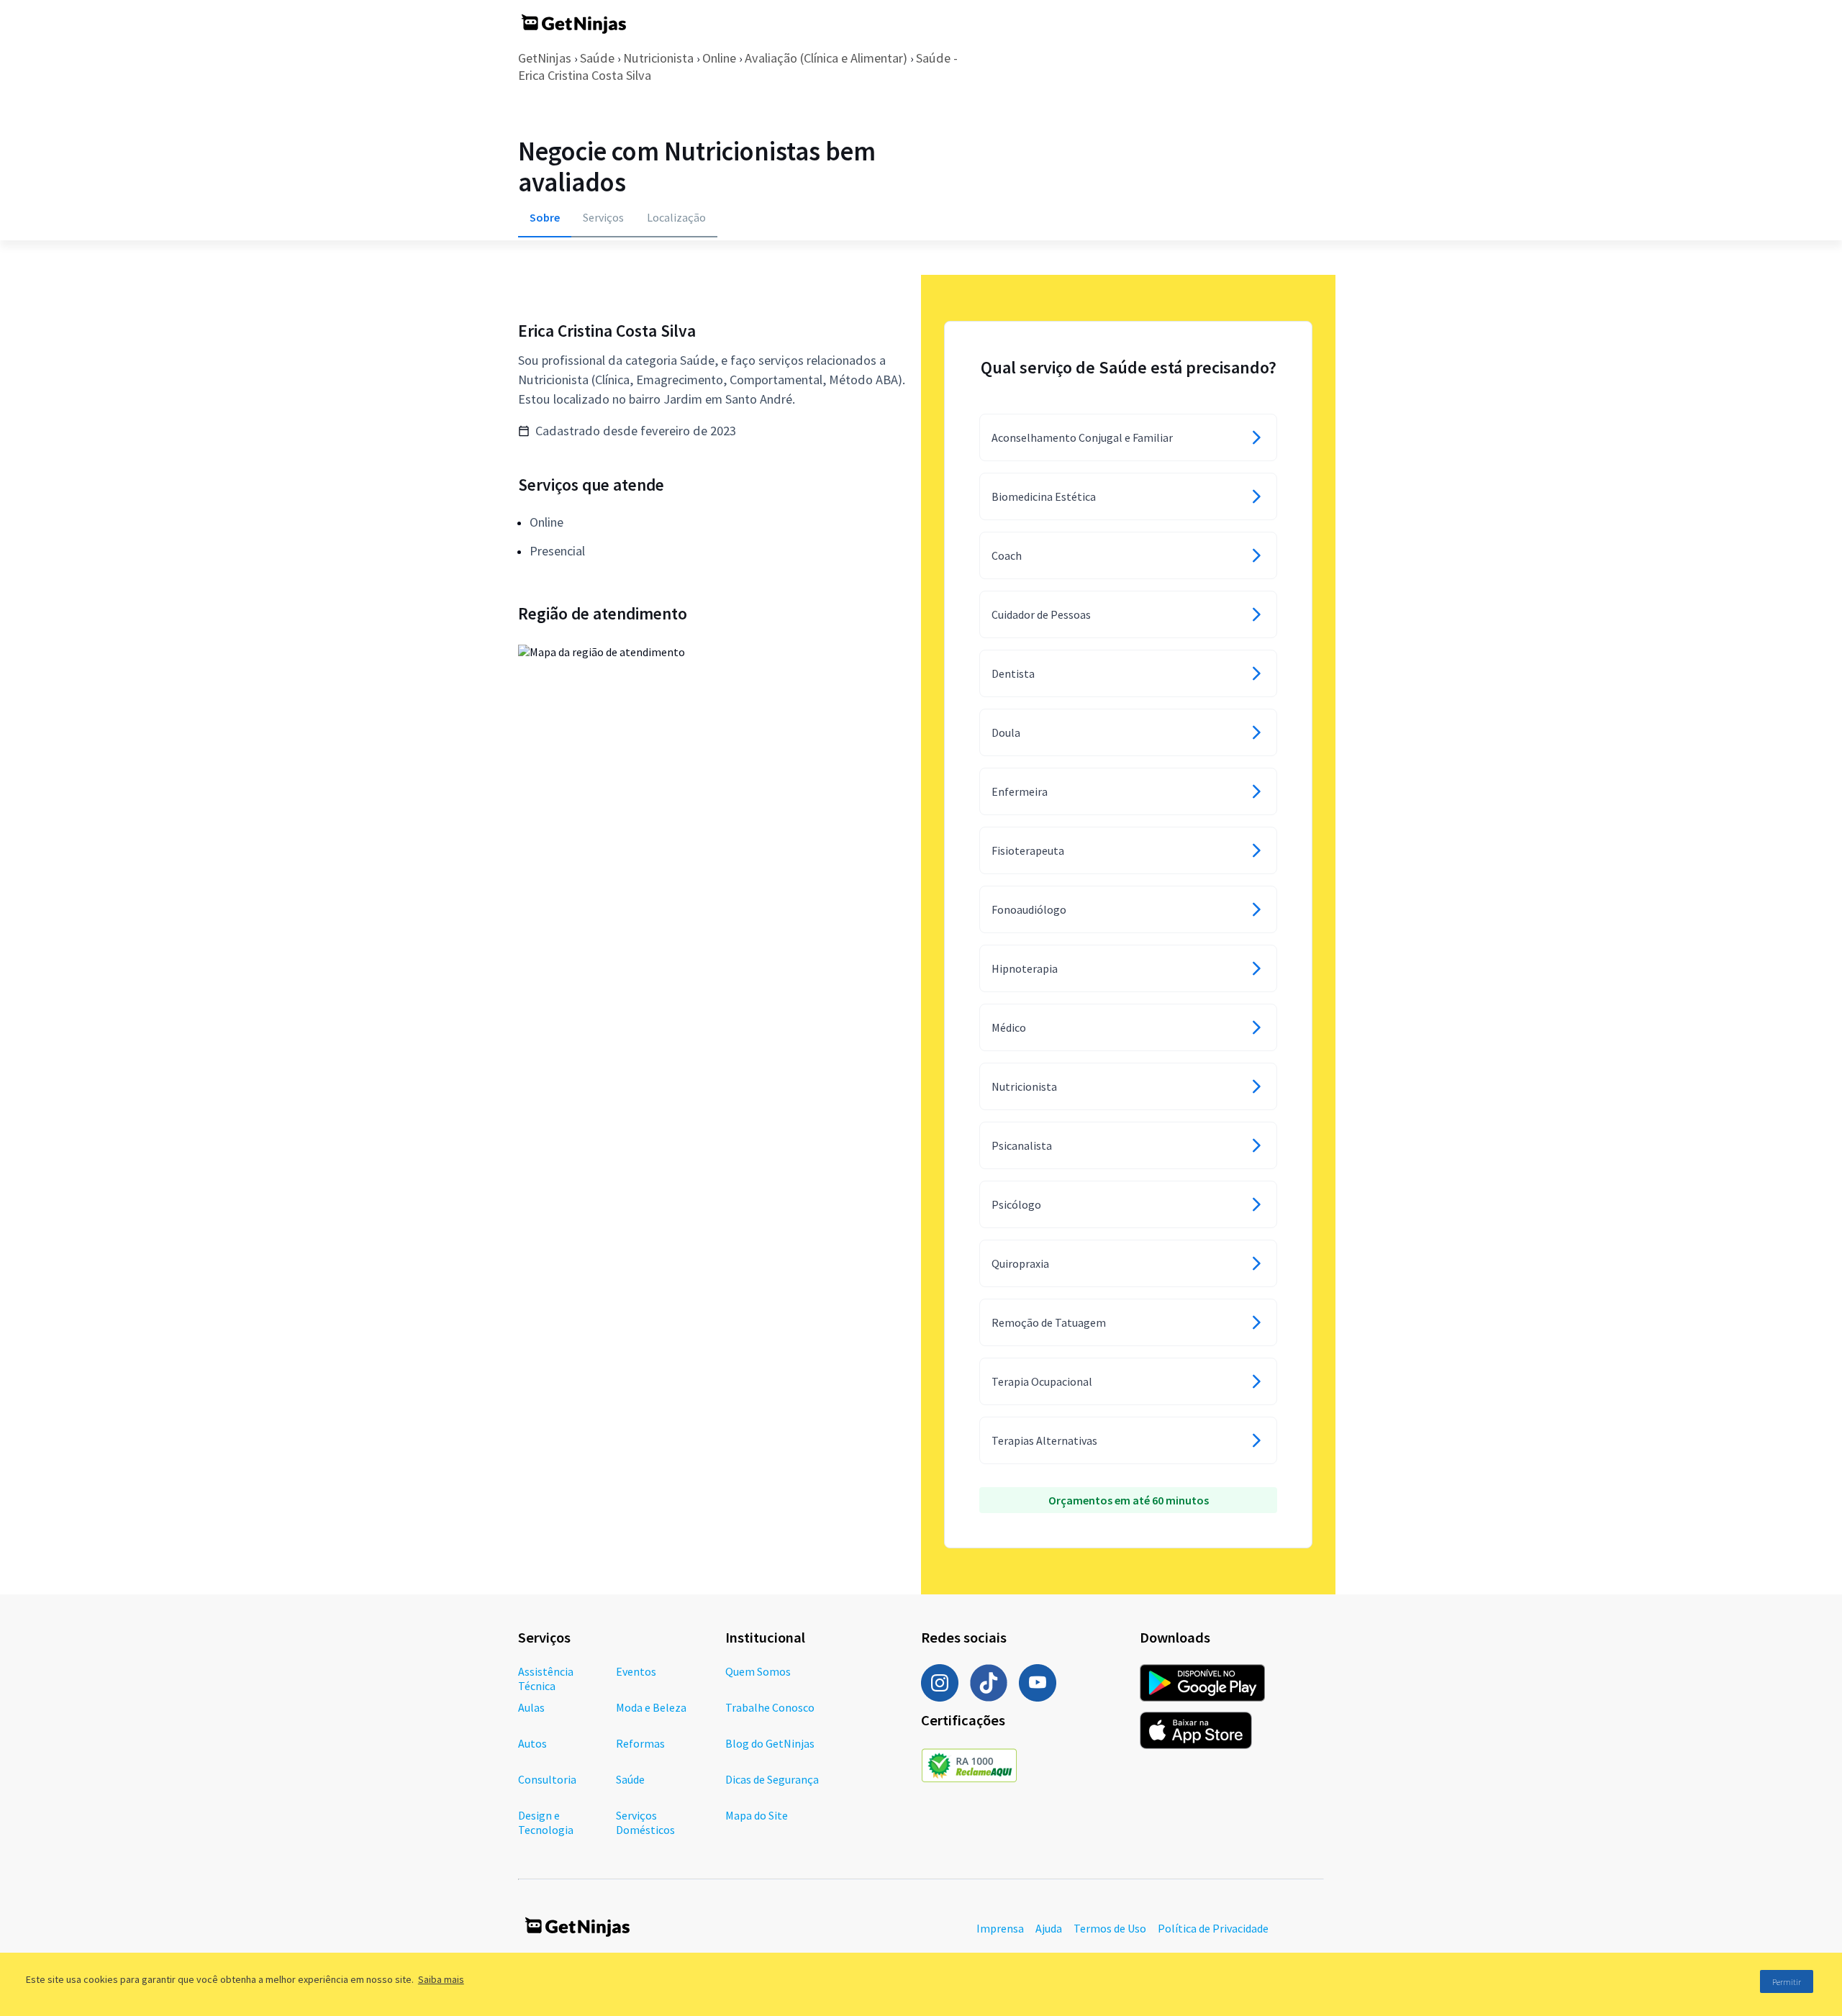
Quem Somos (758, 1671)
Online (719, 58)
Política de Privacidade (1213, 1928)
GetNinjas (545, 58)
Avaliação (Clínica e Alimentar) (826, 58)
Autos (532, 1743)
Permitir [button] (1787, 1982)
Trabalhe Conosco (770, 1707)
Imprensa (1000, 1928)
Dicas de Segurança (772, 1779)
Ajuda (1049, 1928)
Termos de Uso (1110, 1928)
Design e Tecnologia (546, 1822)
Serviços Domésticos (645, 1822)
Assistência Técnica (546, 1679)
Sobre (545, 217)
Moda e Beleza (651, 1707)
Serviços (603, 217)
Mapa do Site (757, 1815)
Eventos (636, 1671)
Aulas (531, 1707)
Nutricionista (658, 58)
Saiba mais (441, 1979)
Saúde (597, 58)
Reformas (640, 1743)
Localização (676, 217)
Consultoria (547, 1779)
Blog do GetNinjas (770, 1743)
